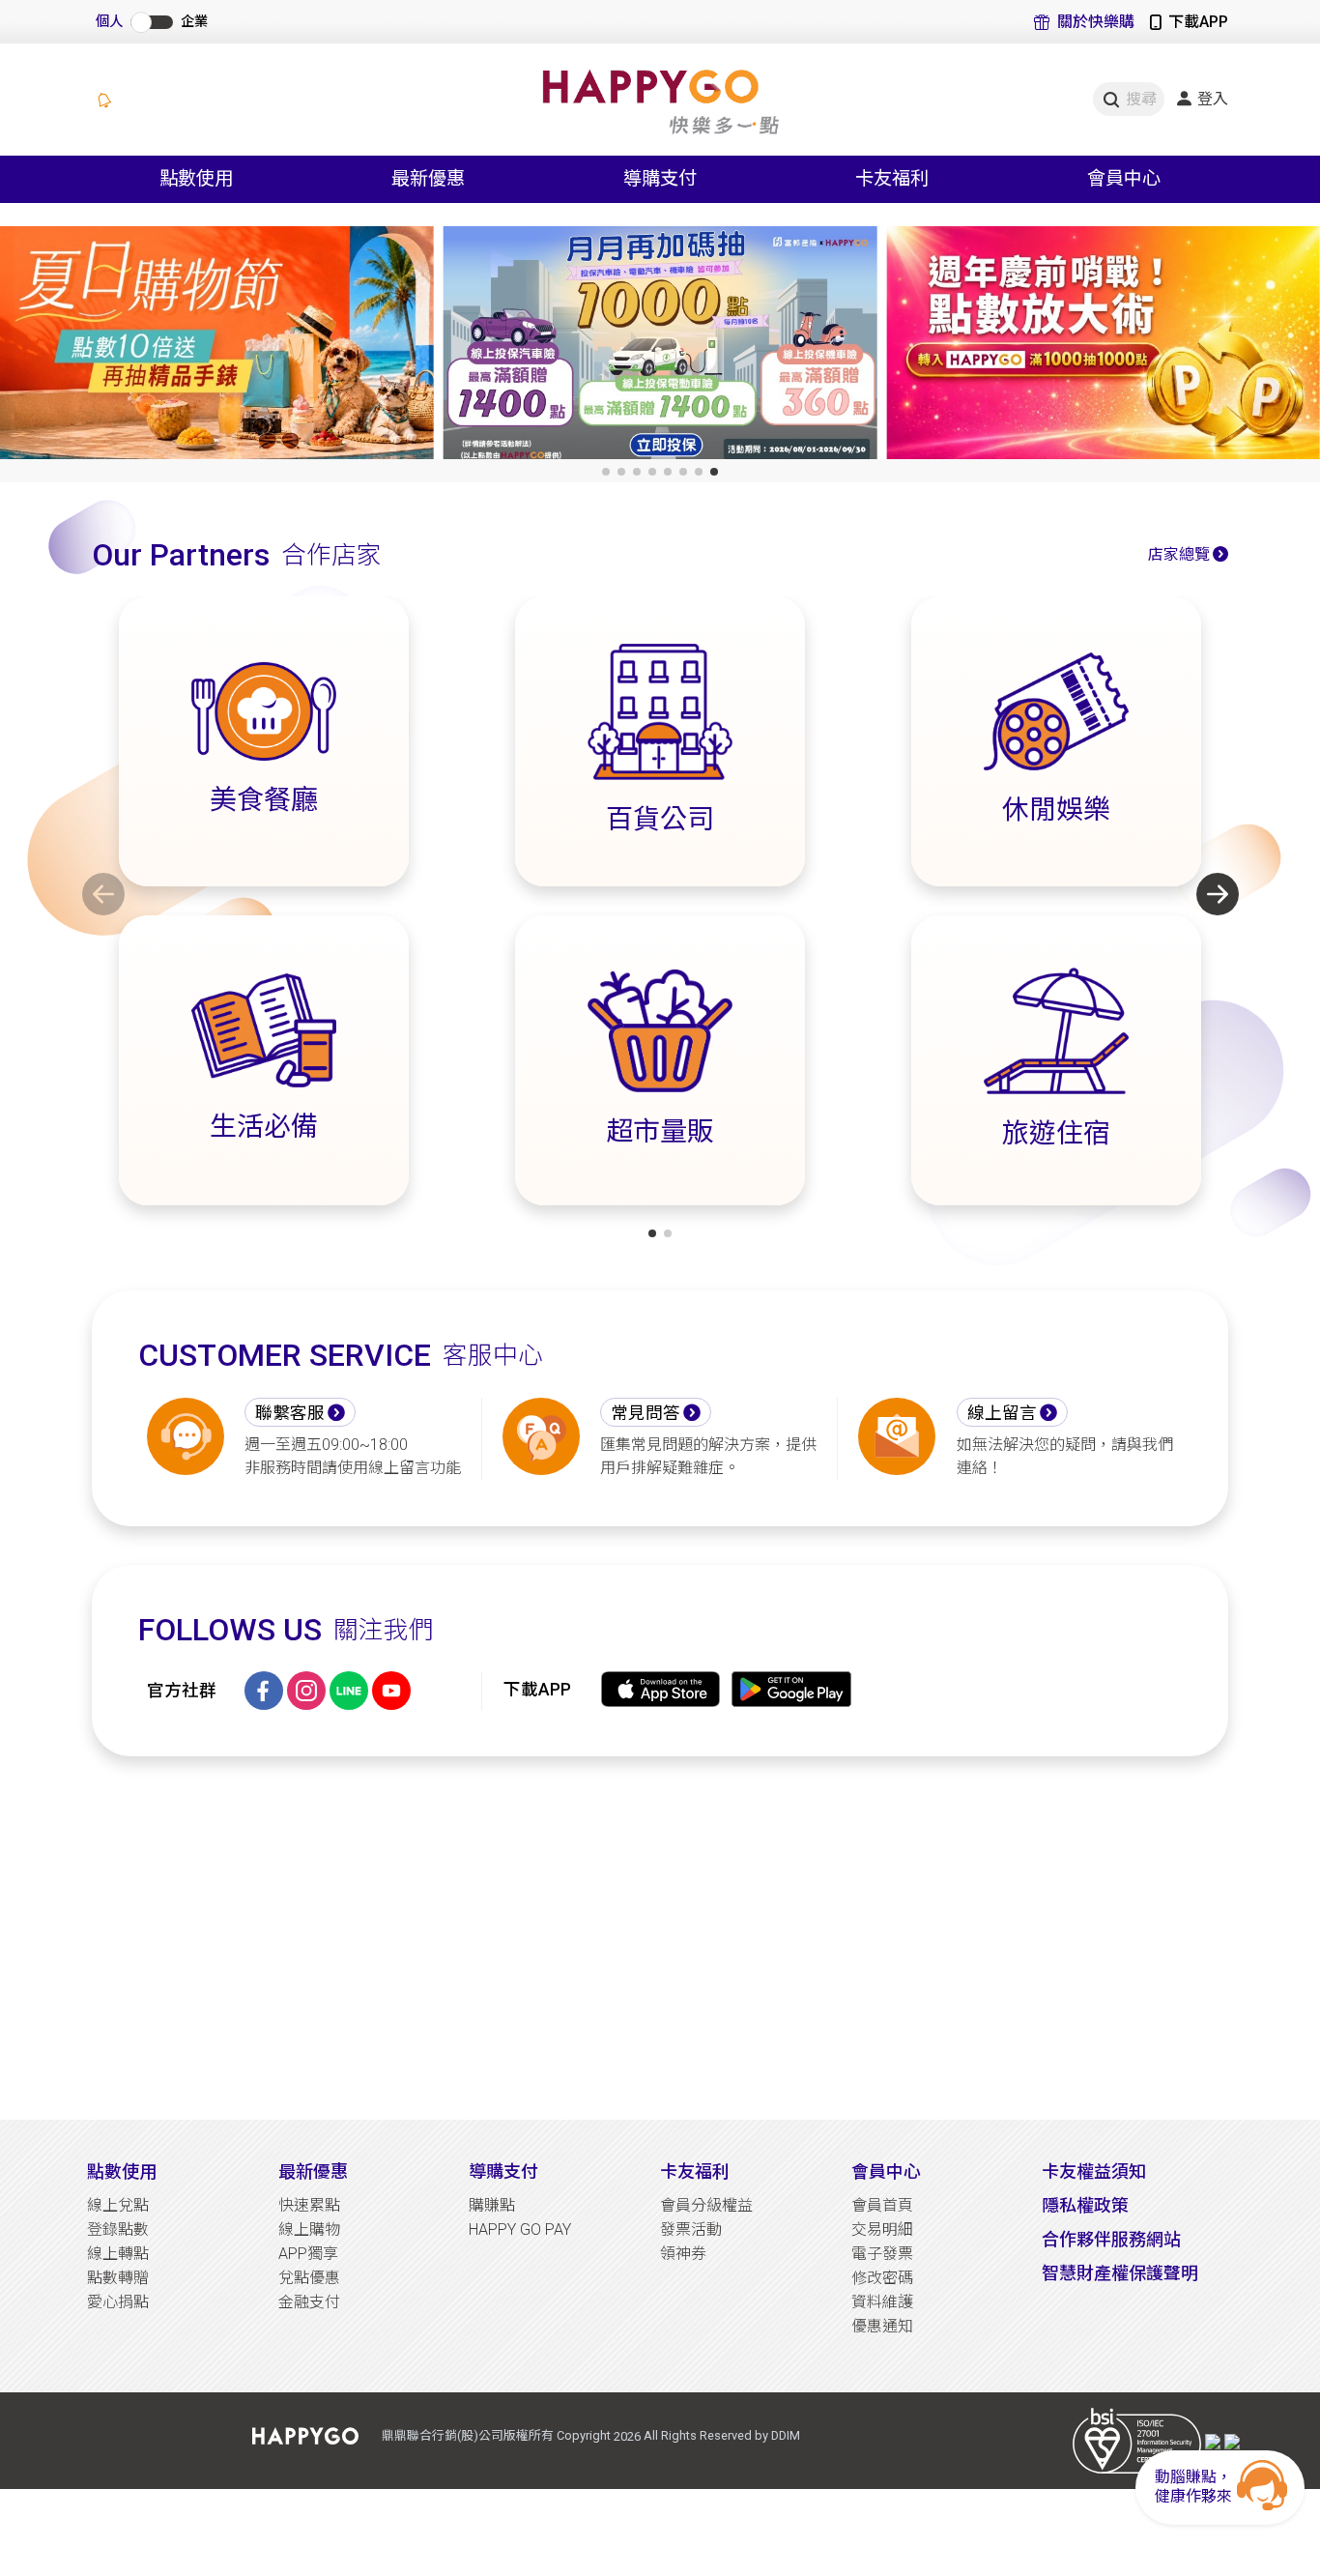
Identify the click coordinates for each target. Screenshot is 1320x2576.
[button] (606, 472)
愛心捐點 (118, 2302)
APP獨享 (308, 2254)
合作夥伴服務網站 (1111, 2239)
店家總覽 (1179, 554)
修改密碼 (882, 2278)
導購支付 (503, 2171)
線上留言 (1002, 1413)
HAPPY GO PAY (520, 2229)
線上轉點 (118, 2254)
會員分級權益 (706, 2205)
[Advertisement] (660, 1938)
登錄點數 (118, 2229)
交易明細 (882, 2229)
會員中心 (886, 2171)
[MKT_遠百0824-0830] (1103, 347)
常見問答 (646, 1413)
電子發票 (882, 2254)
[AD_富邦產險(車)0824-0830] (217, 347)
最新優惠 (313, 2171)
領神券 (683, 2254)
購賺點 (492, 2205)
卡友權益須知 (1094, 2171)
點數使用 (122, 2171)
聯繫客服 (290, 1413)
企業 (194, 22)
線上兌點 (118, 2205)
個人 (109, 22)
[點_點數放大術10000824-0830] (660, 347)
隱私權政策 (1085, 2205)
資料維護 (882, 2302)
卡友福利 (695, 2171)
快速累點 (309, 2205)
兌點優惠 (309, 2278)
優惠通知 (882, 2326)
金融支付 (309, 2302)
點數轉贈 (118, 2278)
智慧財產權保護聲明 (1120, 2273)
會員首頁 (882, 2205)
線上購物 (309, 2229)
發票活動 (691, 2229)
